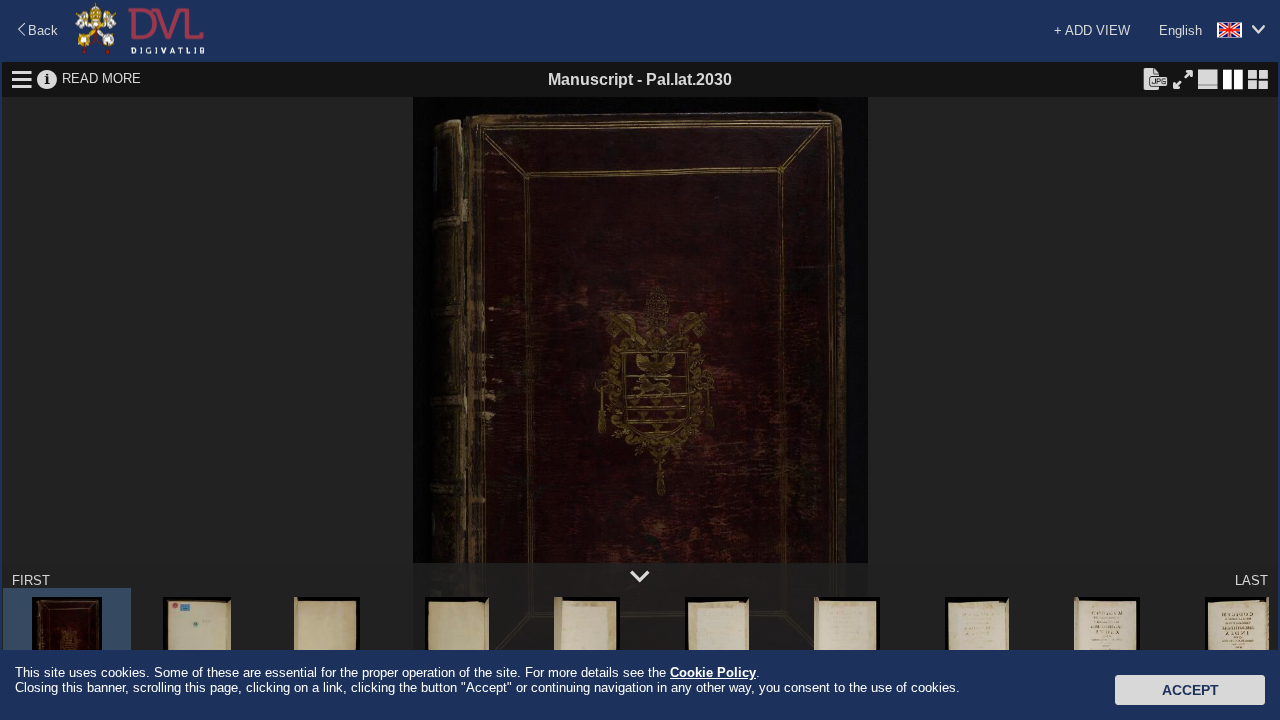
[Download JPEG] (1155, 78)
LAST (1251, 580)
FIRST (31, 580)
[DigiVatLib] (140, 50)
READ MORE (101, 78)
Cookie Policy (713, 672)
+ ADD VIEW (1092, 30)
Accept (1190, 690)
